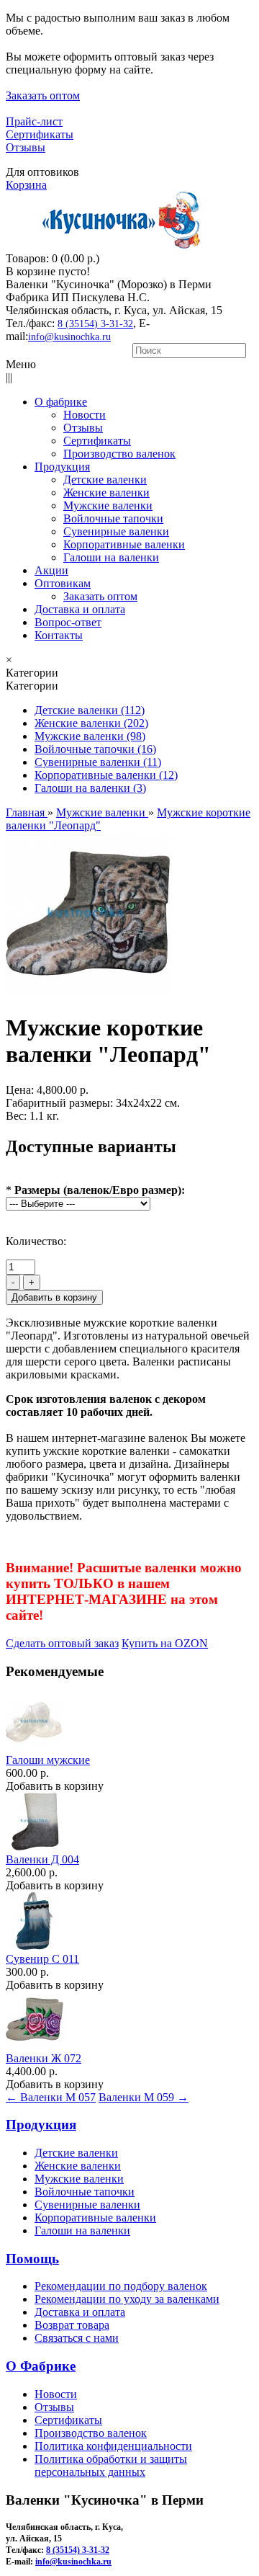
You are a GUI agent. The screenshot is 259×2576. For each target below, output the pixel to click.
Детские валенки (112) (90, 710)
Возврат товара (72, 2325)
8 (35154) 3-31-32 (95, 324)
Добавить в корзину (55, 1786)
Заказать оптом (43, 95)
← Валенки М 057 (51, 2097)
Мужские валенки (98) (90, 736)
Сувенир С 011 (42, 1959)
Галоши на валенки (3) (90, 788)
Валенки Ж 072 (44, 2058)
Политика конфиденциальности (113, 2446)
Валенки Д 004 (42, 1859)
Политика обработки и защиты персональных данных (111, 2465)
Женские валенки (78, 2166)
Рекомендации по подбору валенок (121, 2286)
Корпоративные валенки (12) (106, 775)
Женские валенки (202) (91, 723)
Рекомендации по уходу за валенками (127, 2299)
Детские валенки (76, 2153)
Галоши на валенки (82, 2230)
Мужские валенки (79, 2179)
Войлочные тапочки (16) (95, 749)
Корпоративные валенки (95, 2218)
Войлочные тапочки (85, 2192)
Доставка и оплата (80, 2312)
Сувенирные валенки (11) (98, 762)
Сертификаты (40, 134)
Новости (56, 2394)
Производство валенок (91, 2433)
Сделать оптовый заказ (62, 1643)
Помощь (32, 2259)
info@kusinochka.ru (69, 337)
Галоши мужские (48, 1760)
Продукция (41, 2125)
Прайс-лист (34, 121)
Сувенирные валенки (87, 2205)
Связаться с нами (77, 2338)
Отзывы (26, 147)
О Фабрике (41, 2366)
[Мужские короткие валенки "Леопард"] (88, 993)
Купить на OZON (165, 1643)
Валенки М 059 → (144, 2097)
